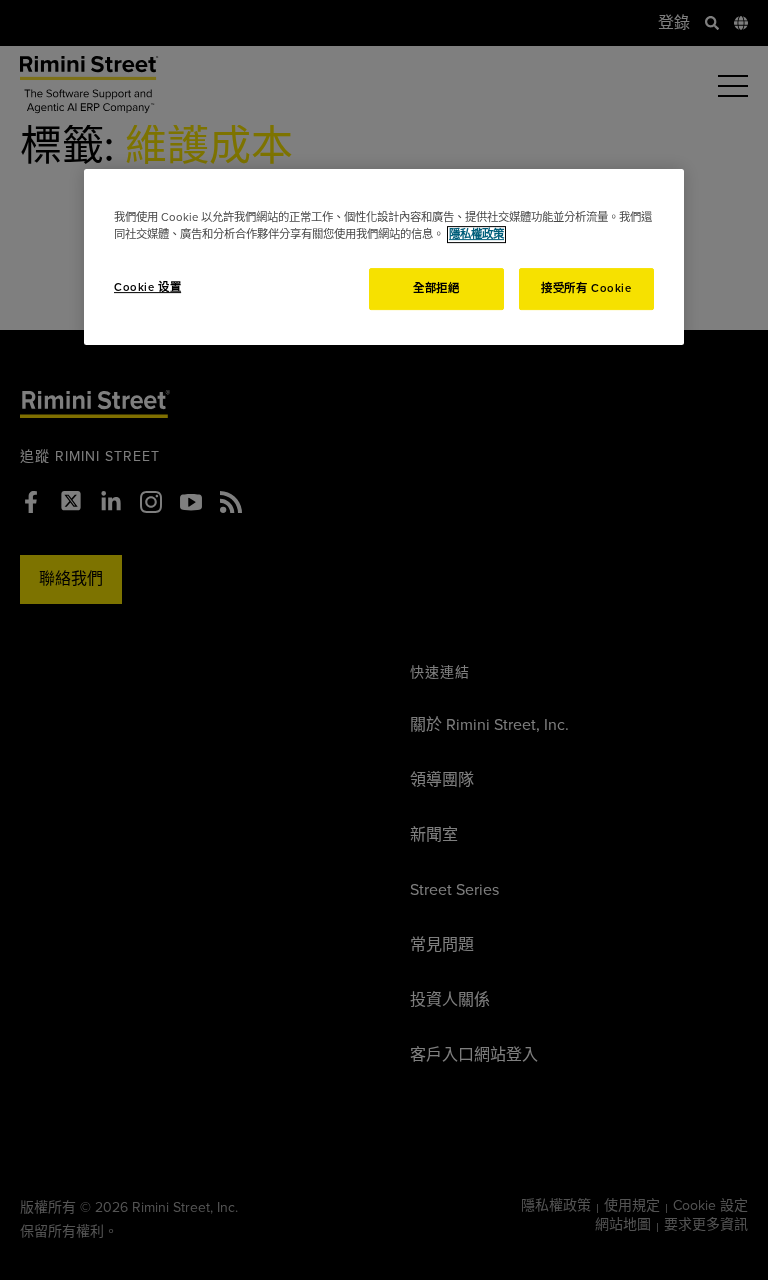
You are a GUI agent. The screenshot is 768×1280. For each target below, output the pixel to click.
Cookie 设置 (147, 287)
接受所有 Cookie (586, 288)
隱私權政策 (476, 234)
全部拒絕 (436, 288)
